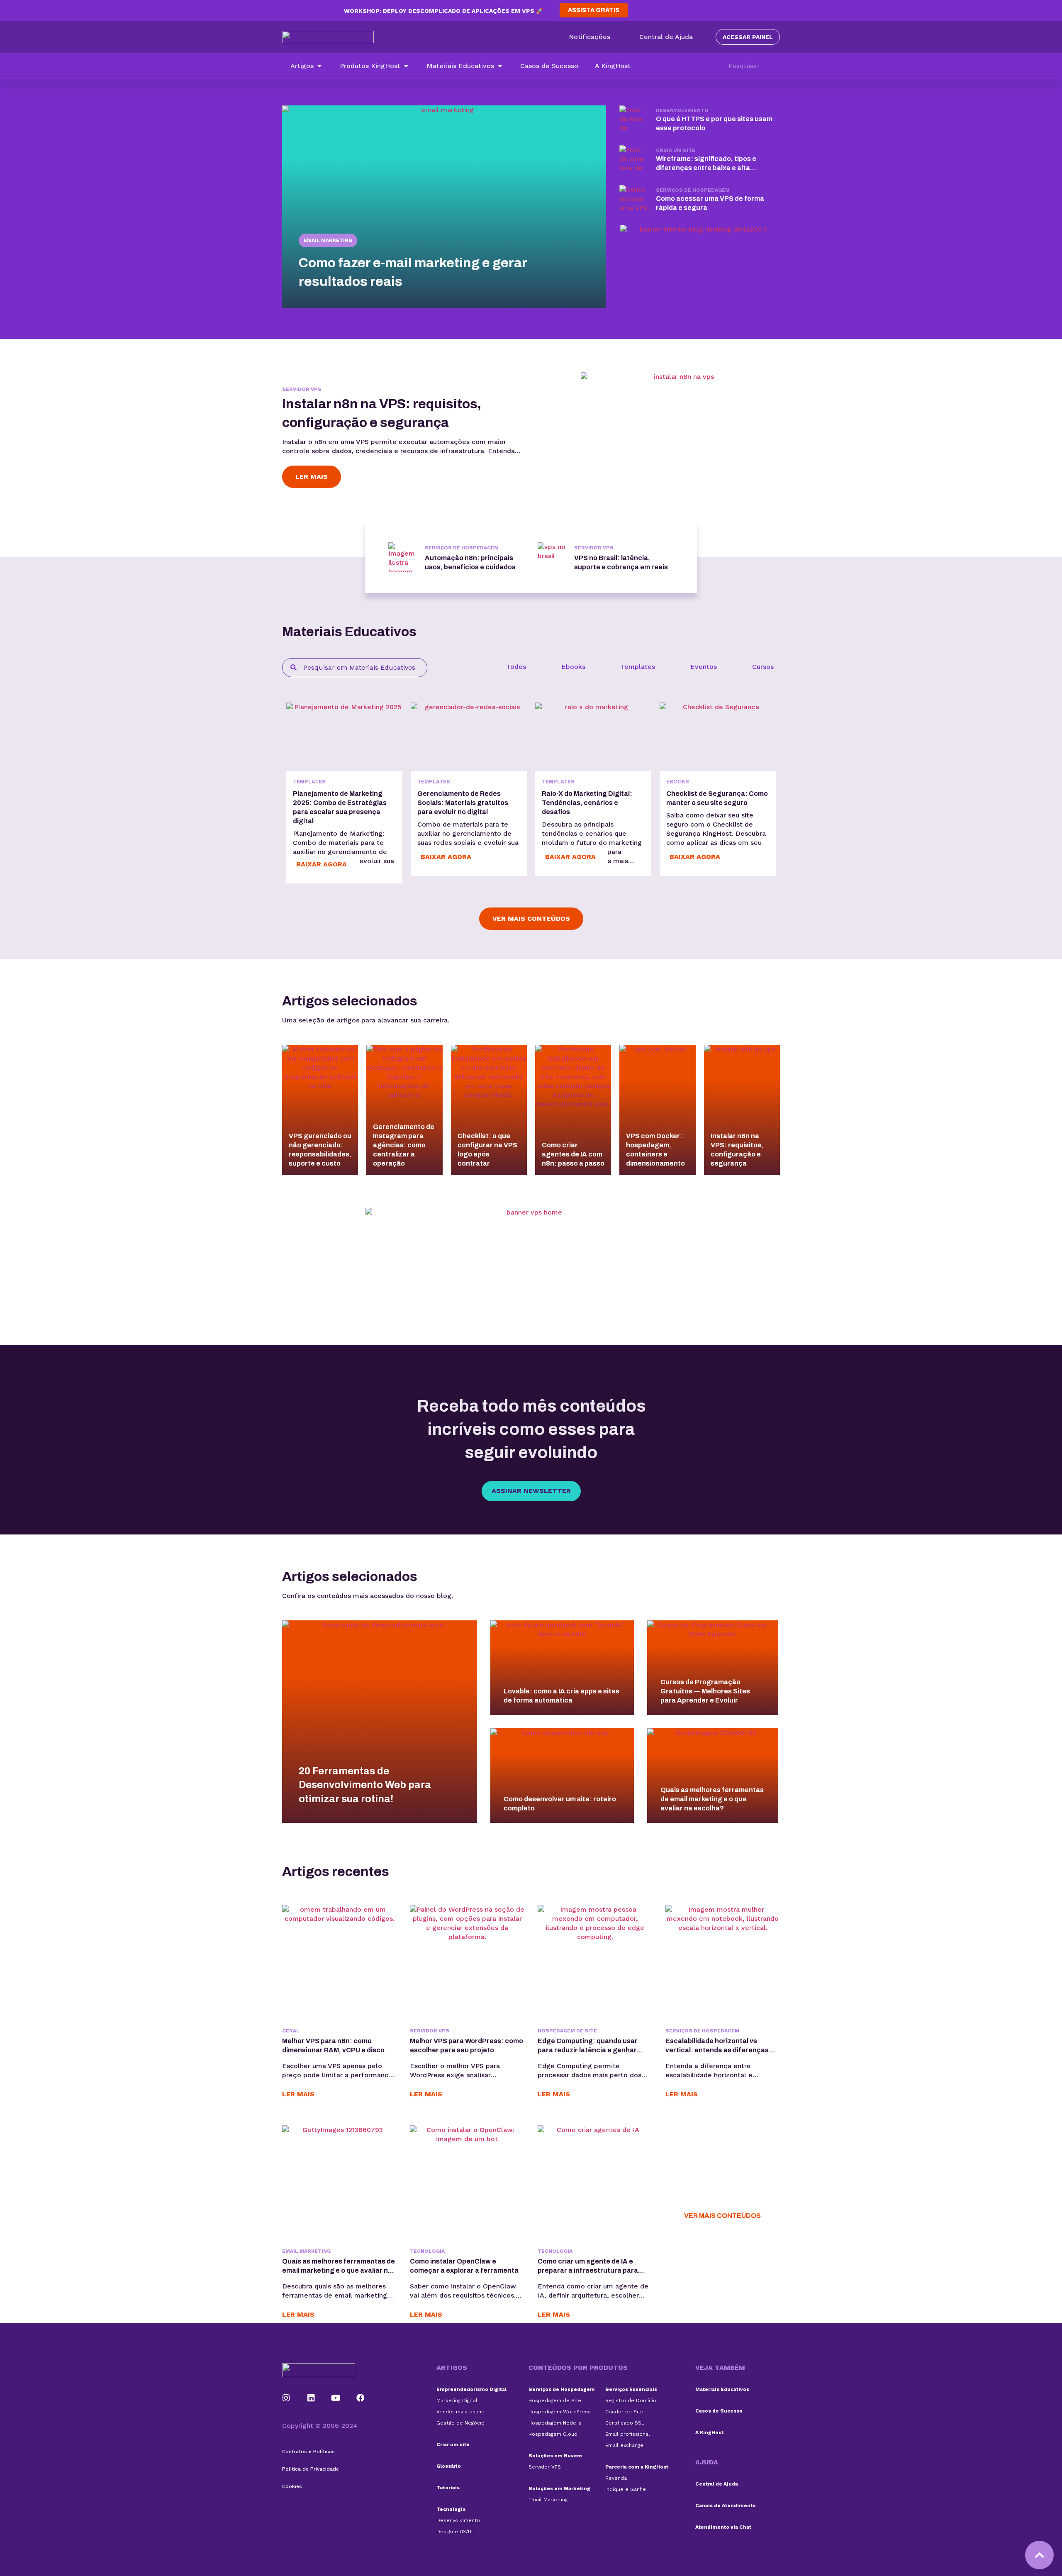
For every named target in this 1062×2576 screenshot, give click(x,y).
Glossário (449, 2466)
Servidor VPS (302, 389)
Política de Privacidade (311, 2469)
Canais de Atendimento (726, 2505)
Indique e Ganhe (626, 2489)
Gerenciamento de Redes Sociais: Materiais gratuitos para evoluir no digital (463, 803)
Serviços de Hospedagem (693, 190)
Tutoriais (448, 2488)
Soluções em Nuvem (555, 2456)
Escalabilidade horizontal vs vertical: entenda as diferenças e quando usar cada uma (720, 2050)
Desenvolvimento (682, 110)
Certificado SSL (625, 2423)
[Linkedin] (311, 2398)
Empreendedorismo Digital (471, 2389)
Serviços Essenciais (631, 2389)
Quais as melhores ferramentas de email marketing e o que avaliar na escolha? (339, 2270)
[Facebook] (360, 2398)
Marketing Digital (457, 2400)
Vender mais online (460, 2412)
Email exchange (624, 2445)
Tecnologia (427, 2251)
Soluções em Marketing (559, 2488)
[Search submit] (776, 66)
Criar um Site (676, 150)
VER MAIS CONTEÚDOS (722, 2216)
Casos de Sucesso (719, 2411)
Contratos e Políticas (308, 2452)
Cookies (292, 2486)
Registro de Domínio (631, 2400)
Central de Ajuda (717, 2484)
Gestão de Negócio (460, 2423)
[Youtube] (336, 2398)
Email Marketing (328, 240)
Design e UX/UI (454, 2532)
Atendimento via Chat (723, 2527)
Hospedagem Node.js (555, 2423)
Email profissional (628, 2434)
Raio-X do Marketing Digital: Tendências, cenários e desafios (587, 803)
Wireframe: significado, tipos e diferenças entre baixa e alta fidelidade (706, 168)
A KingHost (709, 2432)
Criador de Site (624, 2412)
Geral (291, 2031)
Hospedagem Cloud (553, 2434)
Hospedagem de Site (567, 2031)
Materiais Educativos (722, 2389)
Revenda (616, 2478)
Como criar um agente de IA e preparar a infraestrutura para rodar (588, 2270)
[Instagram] (286, 2398)
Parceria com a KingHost (637, 2467)
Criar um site (453, 2444)
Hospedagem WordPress (560, 2412)
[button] (307, 66)
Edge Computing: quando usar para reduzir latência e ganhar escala (588, 2050)
